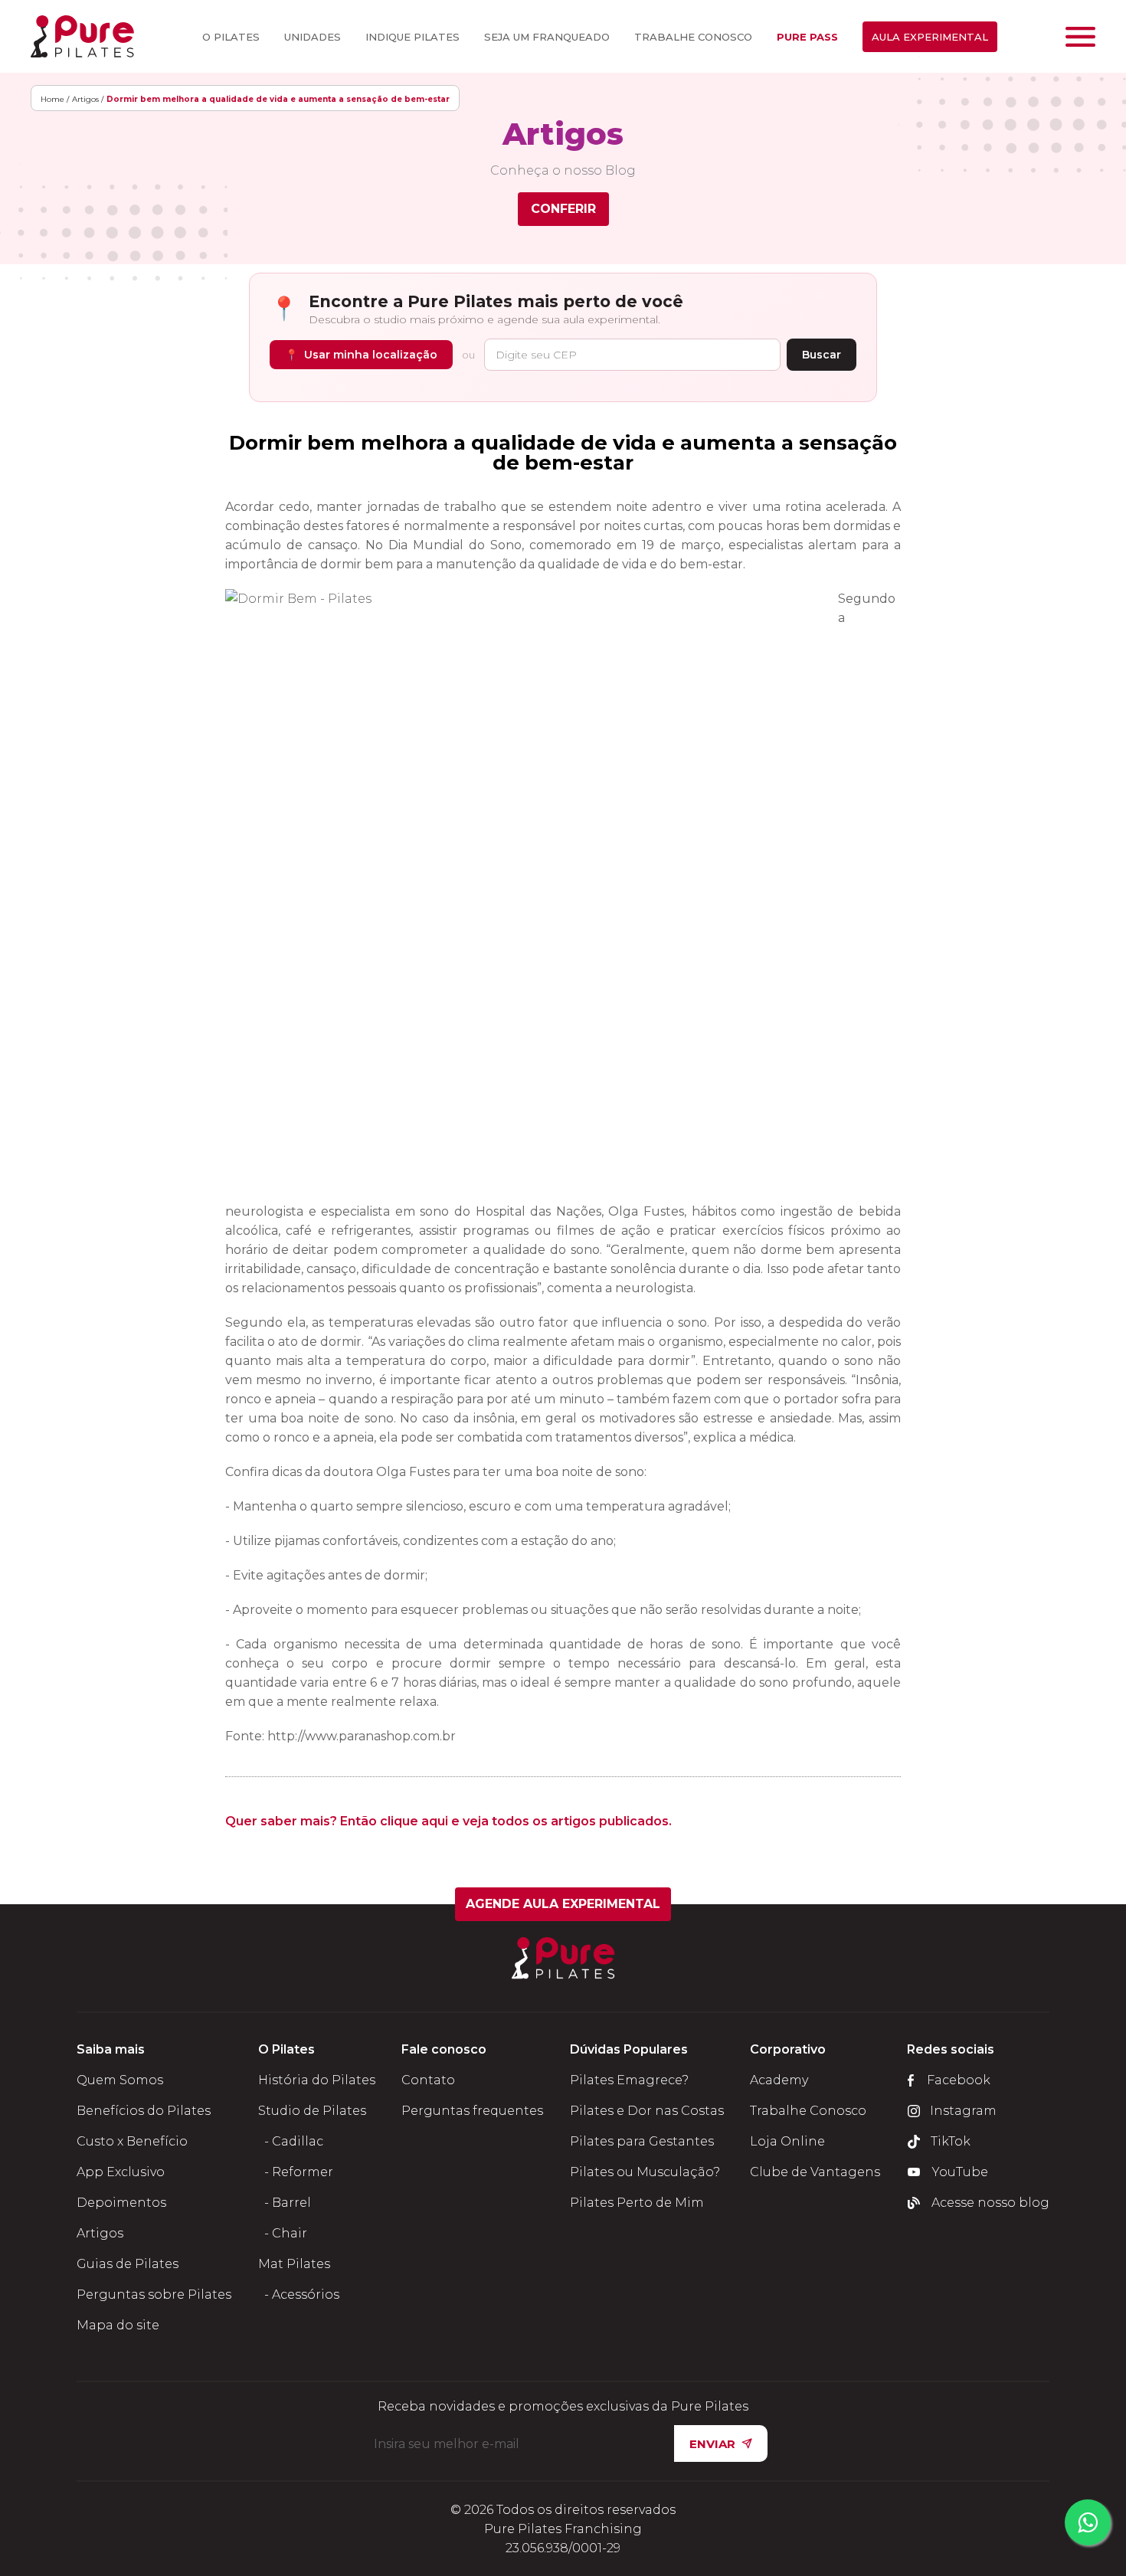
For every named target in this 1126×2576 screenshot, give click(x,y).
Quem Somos (120, 2080)
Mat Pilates (294, 2264)
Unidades (313, 37)
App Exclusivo (121, 2172)
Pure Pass (807, 37)
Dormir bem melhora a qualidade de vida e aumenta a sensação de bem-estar (563, 453)
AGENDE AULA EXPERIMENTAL (563, 1904)
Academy (779, 2080)
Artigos (100, 2233)
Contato (428, 2080)
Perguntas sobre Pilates (154, 2295)
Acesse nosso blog (990, 2203)
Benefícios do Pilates (144, 2111)
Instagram (963, 2111)
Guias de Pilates (128, 2264)
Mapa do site (118, 2325)
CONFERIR (563, 209)
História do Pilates (317, 2080)
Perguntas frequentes (472, 2111)
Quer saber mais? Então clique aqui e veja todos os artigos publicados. (448, 1821)
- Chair (283, 2233)
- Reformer (296, 2172)
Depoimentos (121, 2203)
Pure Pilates (82, 36)
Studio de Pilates (312, 2111)
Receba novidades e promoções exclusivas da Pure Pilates (563, 2407)
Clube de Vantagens (815, 2172)
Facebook (959, 2080)
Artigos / (88, 99)
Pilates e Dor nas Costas (647, 2111)
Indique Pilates (412, 37)
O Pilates (231, 37)
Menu (1080, 37)
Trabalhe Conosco (693, 37)
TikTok (951, 2141)
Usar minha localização (361, 355)
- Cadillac (291, 2141)
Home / (55, 99)
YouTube (960, 2172)
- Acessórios (299, 2295)
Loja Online (787, 2141)
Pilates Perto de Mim (637, 2203)
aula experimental (930, 37)
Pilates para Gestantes (642, 2141)
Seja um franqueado (547, 37)
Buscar (822, 355)
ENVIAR (712, 2444)
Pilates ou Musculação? (645, 2172)
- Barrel (285, 2203)
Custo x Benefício (132, 2141)
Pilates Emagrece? (629, 2080)
